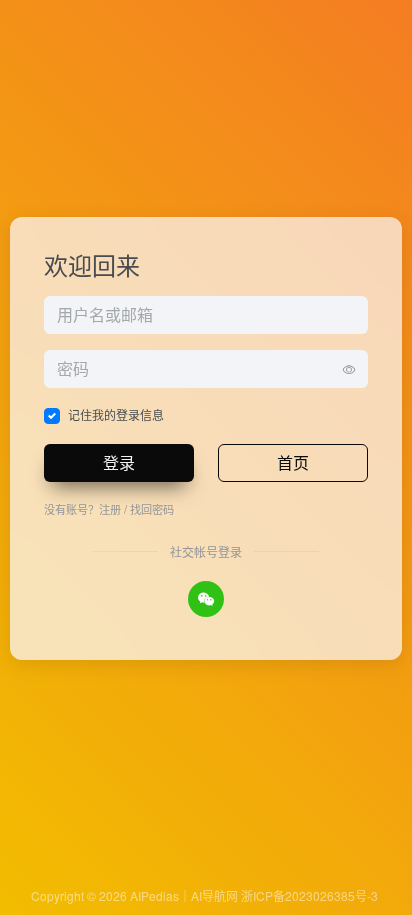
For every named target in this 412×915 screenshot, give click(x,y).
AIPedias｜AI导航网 (184, 895)
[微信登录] (206, 599)
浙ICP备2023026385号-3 (309, 895)
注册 (110, 509)
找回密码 (152, 509)
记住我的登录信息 (116, 414)
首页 (293, 462)
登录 (119, 462)
